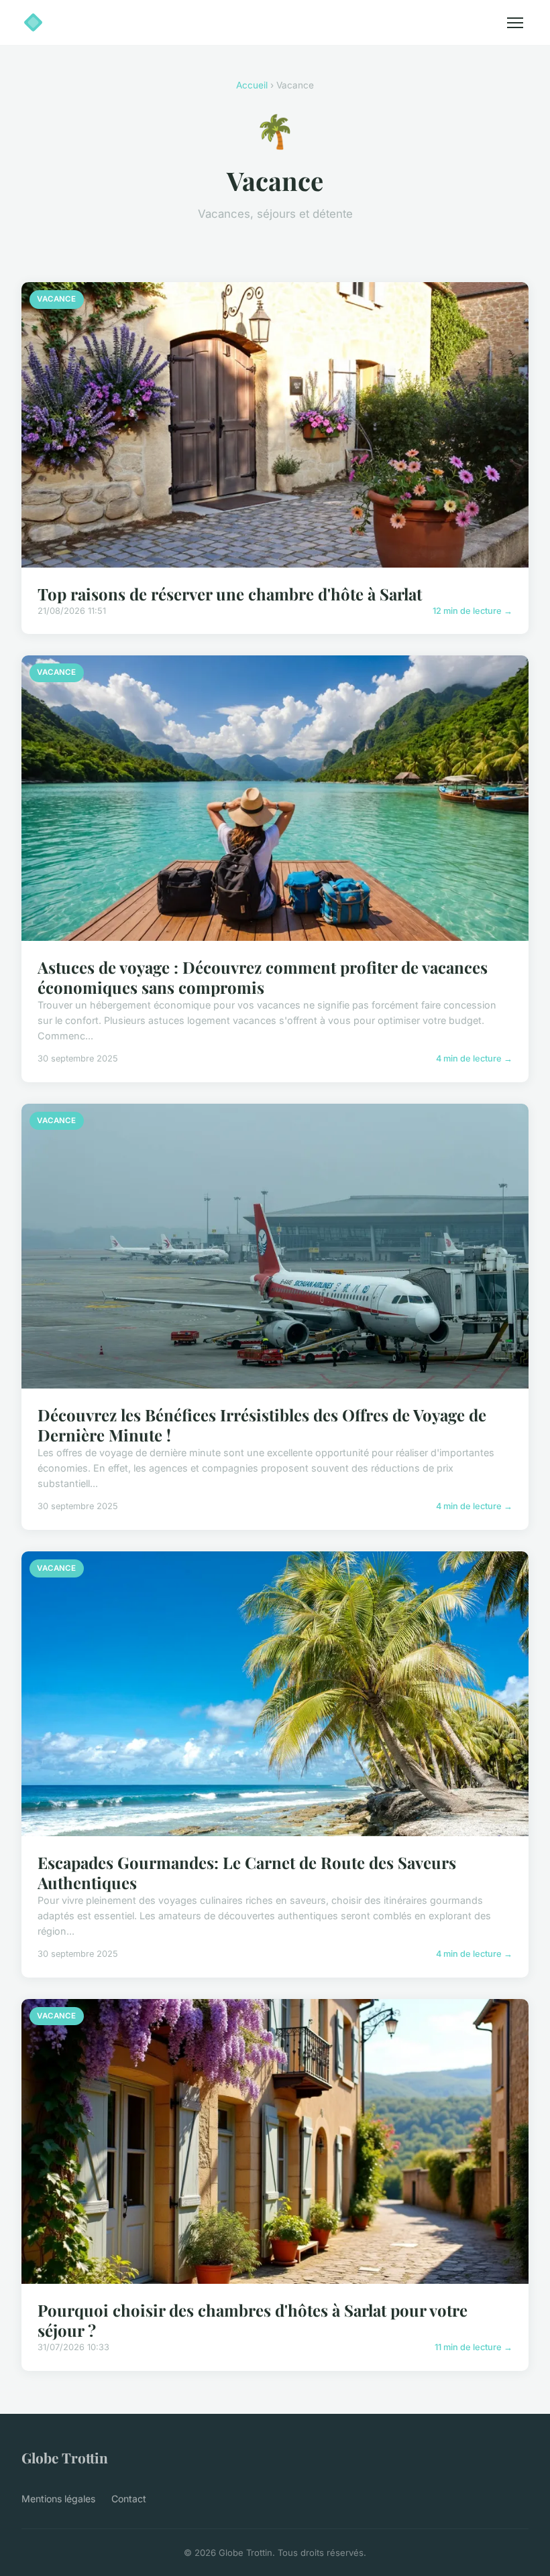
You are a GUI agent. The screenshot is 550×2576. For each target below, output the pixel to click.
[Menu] (515, 23)
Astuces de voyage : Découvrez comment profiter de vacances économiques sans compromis (263, 977)
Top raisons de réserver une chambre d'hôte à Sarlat (230, 594)
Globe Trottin (65, 2457)
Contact (129, 2499)
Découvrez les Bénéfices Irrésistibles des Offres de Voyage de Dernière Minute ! (262, 1425)
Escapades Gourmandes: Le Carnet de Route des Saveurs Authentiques (247, 1872)
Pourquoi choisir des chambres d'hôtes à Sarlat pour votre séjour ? (253, 2320)
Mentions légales (58, 2499)
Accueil (252, 85)
